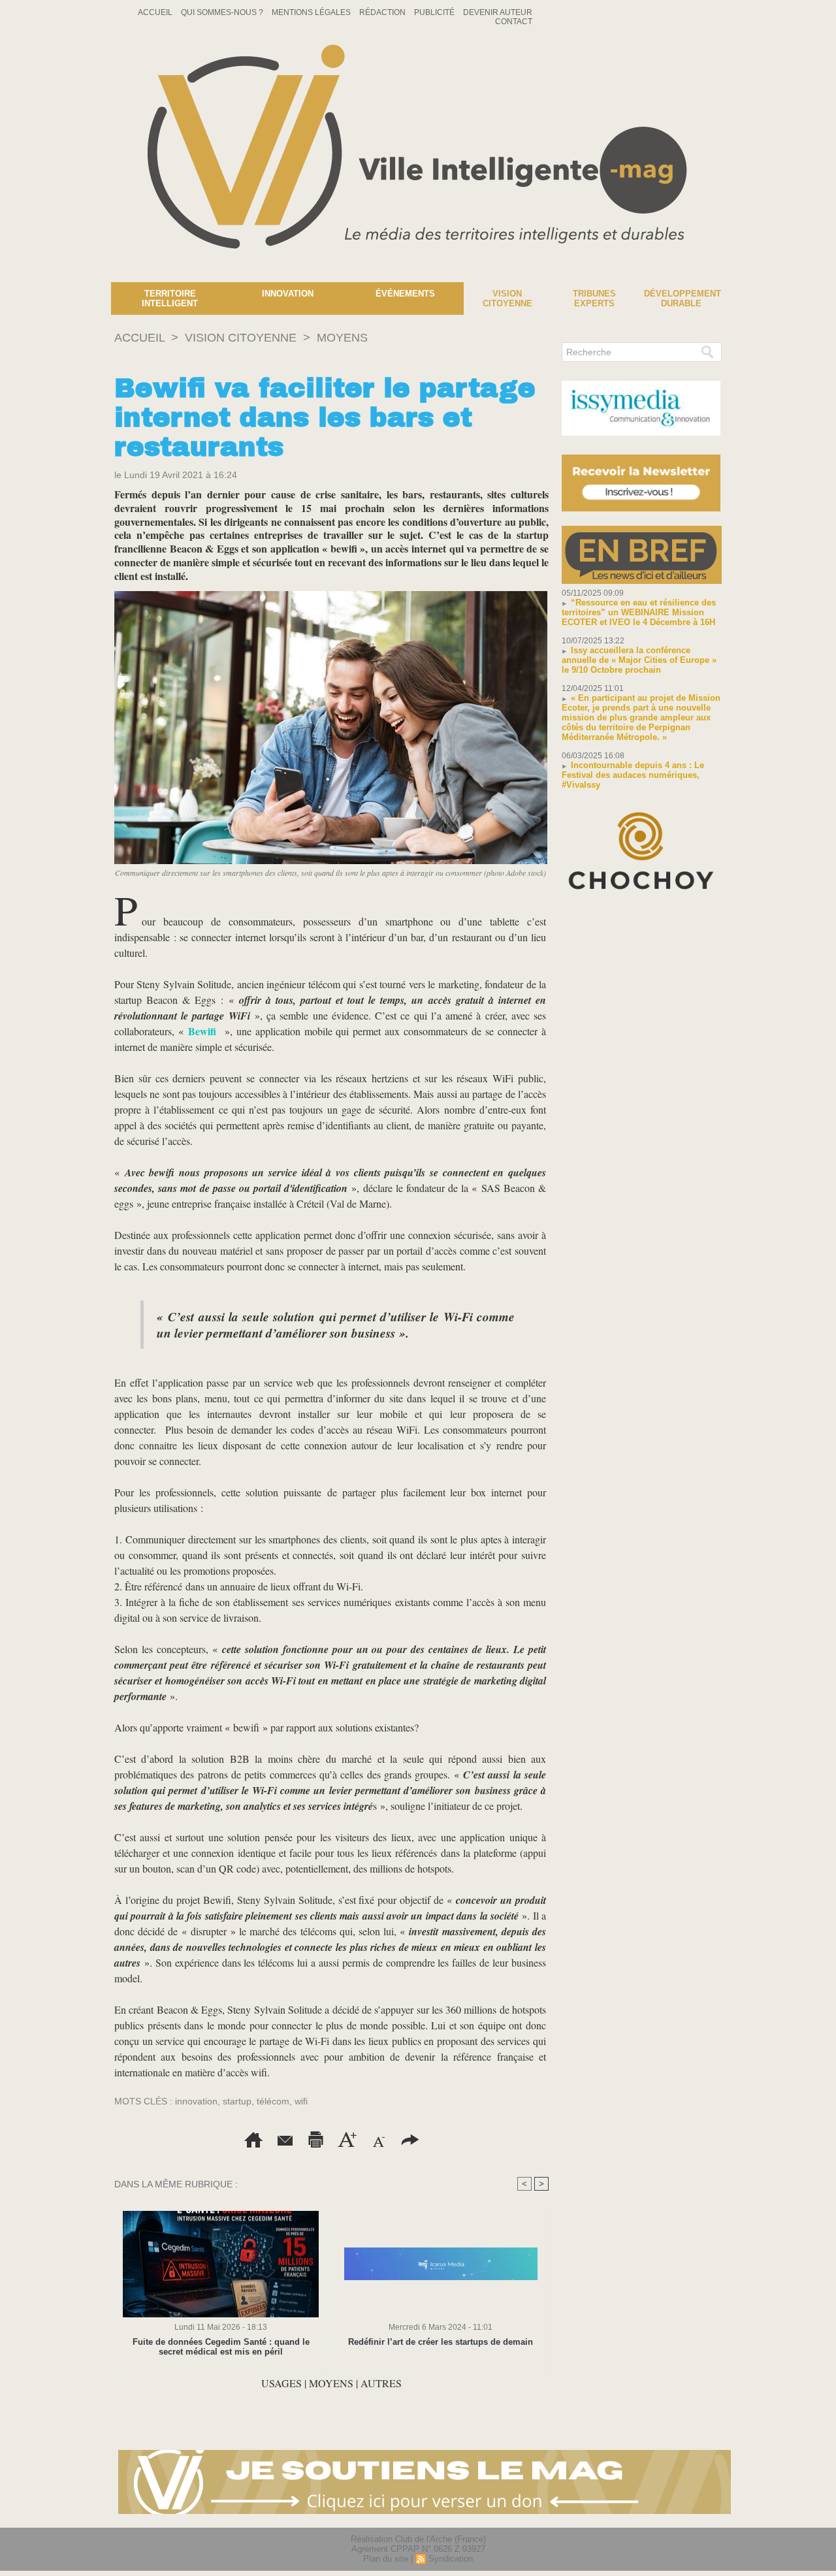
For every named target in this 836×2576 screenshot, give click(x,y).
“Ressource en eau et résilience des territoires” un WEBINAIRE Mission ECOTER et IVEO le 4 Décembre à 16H (639, 612)
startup (237, 2101)
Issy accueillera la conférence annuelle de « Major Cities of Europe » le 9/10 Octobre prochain (639, 660)
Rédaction (383, 12)
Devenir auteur (498, 12)
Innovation (288, 294)
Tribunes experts (594, 298)
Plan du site (386, 2559)
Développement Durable (683, 298)
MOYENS (342, 338)
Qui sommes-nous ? (223, 12)
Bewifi (202, 1031)
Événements (405, 294)
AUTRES (381, 2383)
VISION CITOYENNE (241, 338)
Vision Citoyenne (507, 298)
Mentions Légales (312, 12)
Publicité (435, 12)
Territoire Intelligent (170, 298)
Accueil (156, 12)
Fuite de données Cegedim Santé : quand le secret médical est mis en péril (221, 2347)
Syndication (451, 2559)
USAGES (281, 2383)
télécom (273, 2101)
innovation (196, 2101)
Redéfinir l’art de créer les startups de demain (441, 2342)
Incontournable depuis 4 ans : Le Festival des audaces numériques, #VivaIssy (633, 775)
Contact (514, 22)
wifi (301, 2101)
